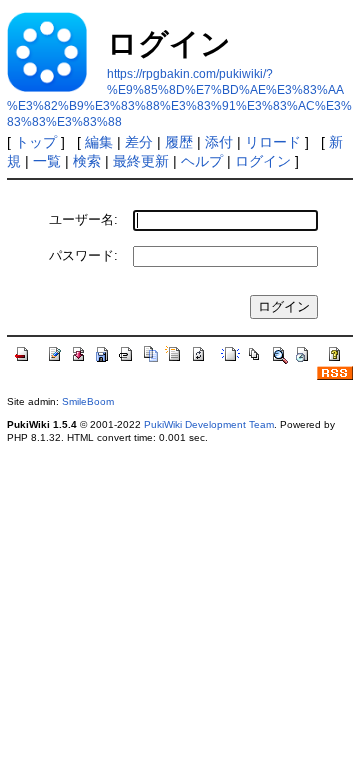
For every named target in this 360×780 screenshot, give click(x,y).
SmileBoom (88, 401)
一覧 (47, 161)
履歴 (179, 142)
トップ (36, 142)
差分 (139, 142)
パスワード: (83, 255)
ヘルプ (202, 161)
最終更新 (141, 161)
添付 (219, 142)
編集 (99, 142)
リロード (273, 142)
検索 (87, 161)
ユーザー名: (83, 219)
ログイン (263, 161)
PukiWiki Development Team (209, 424)
